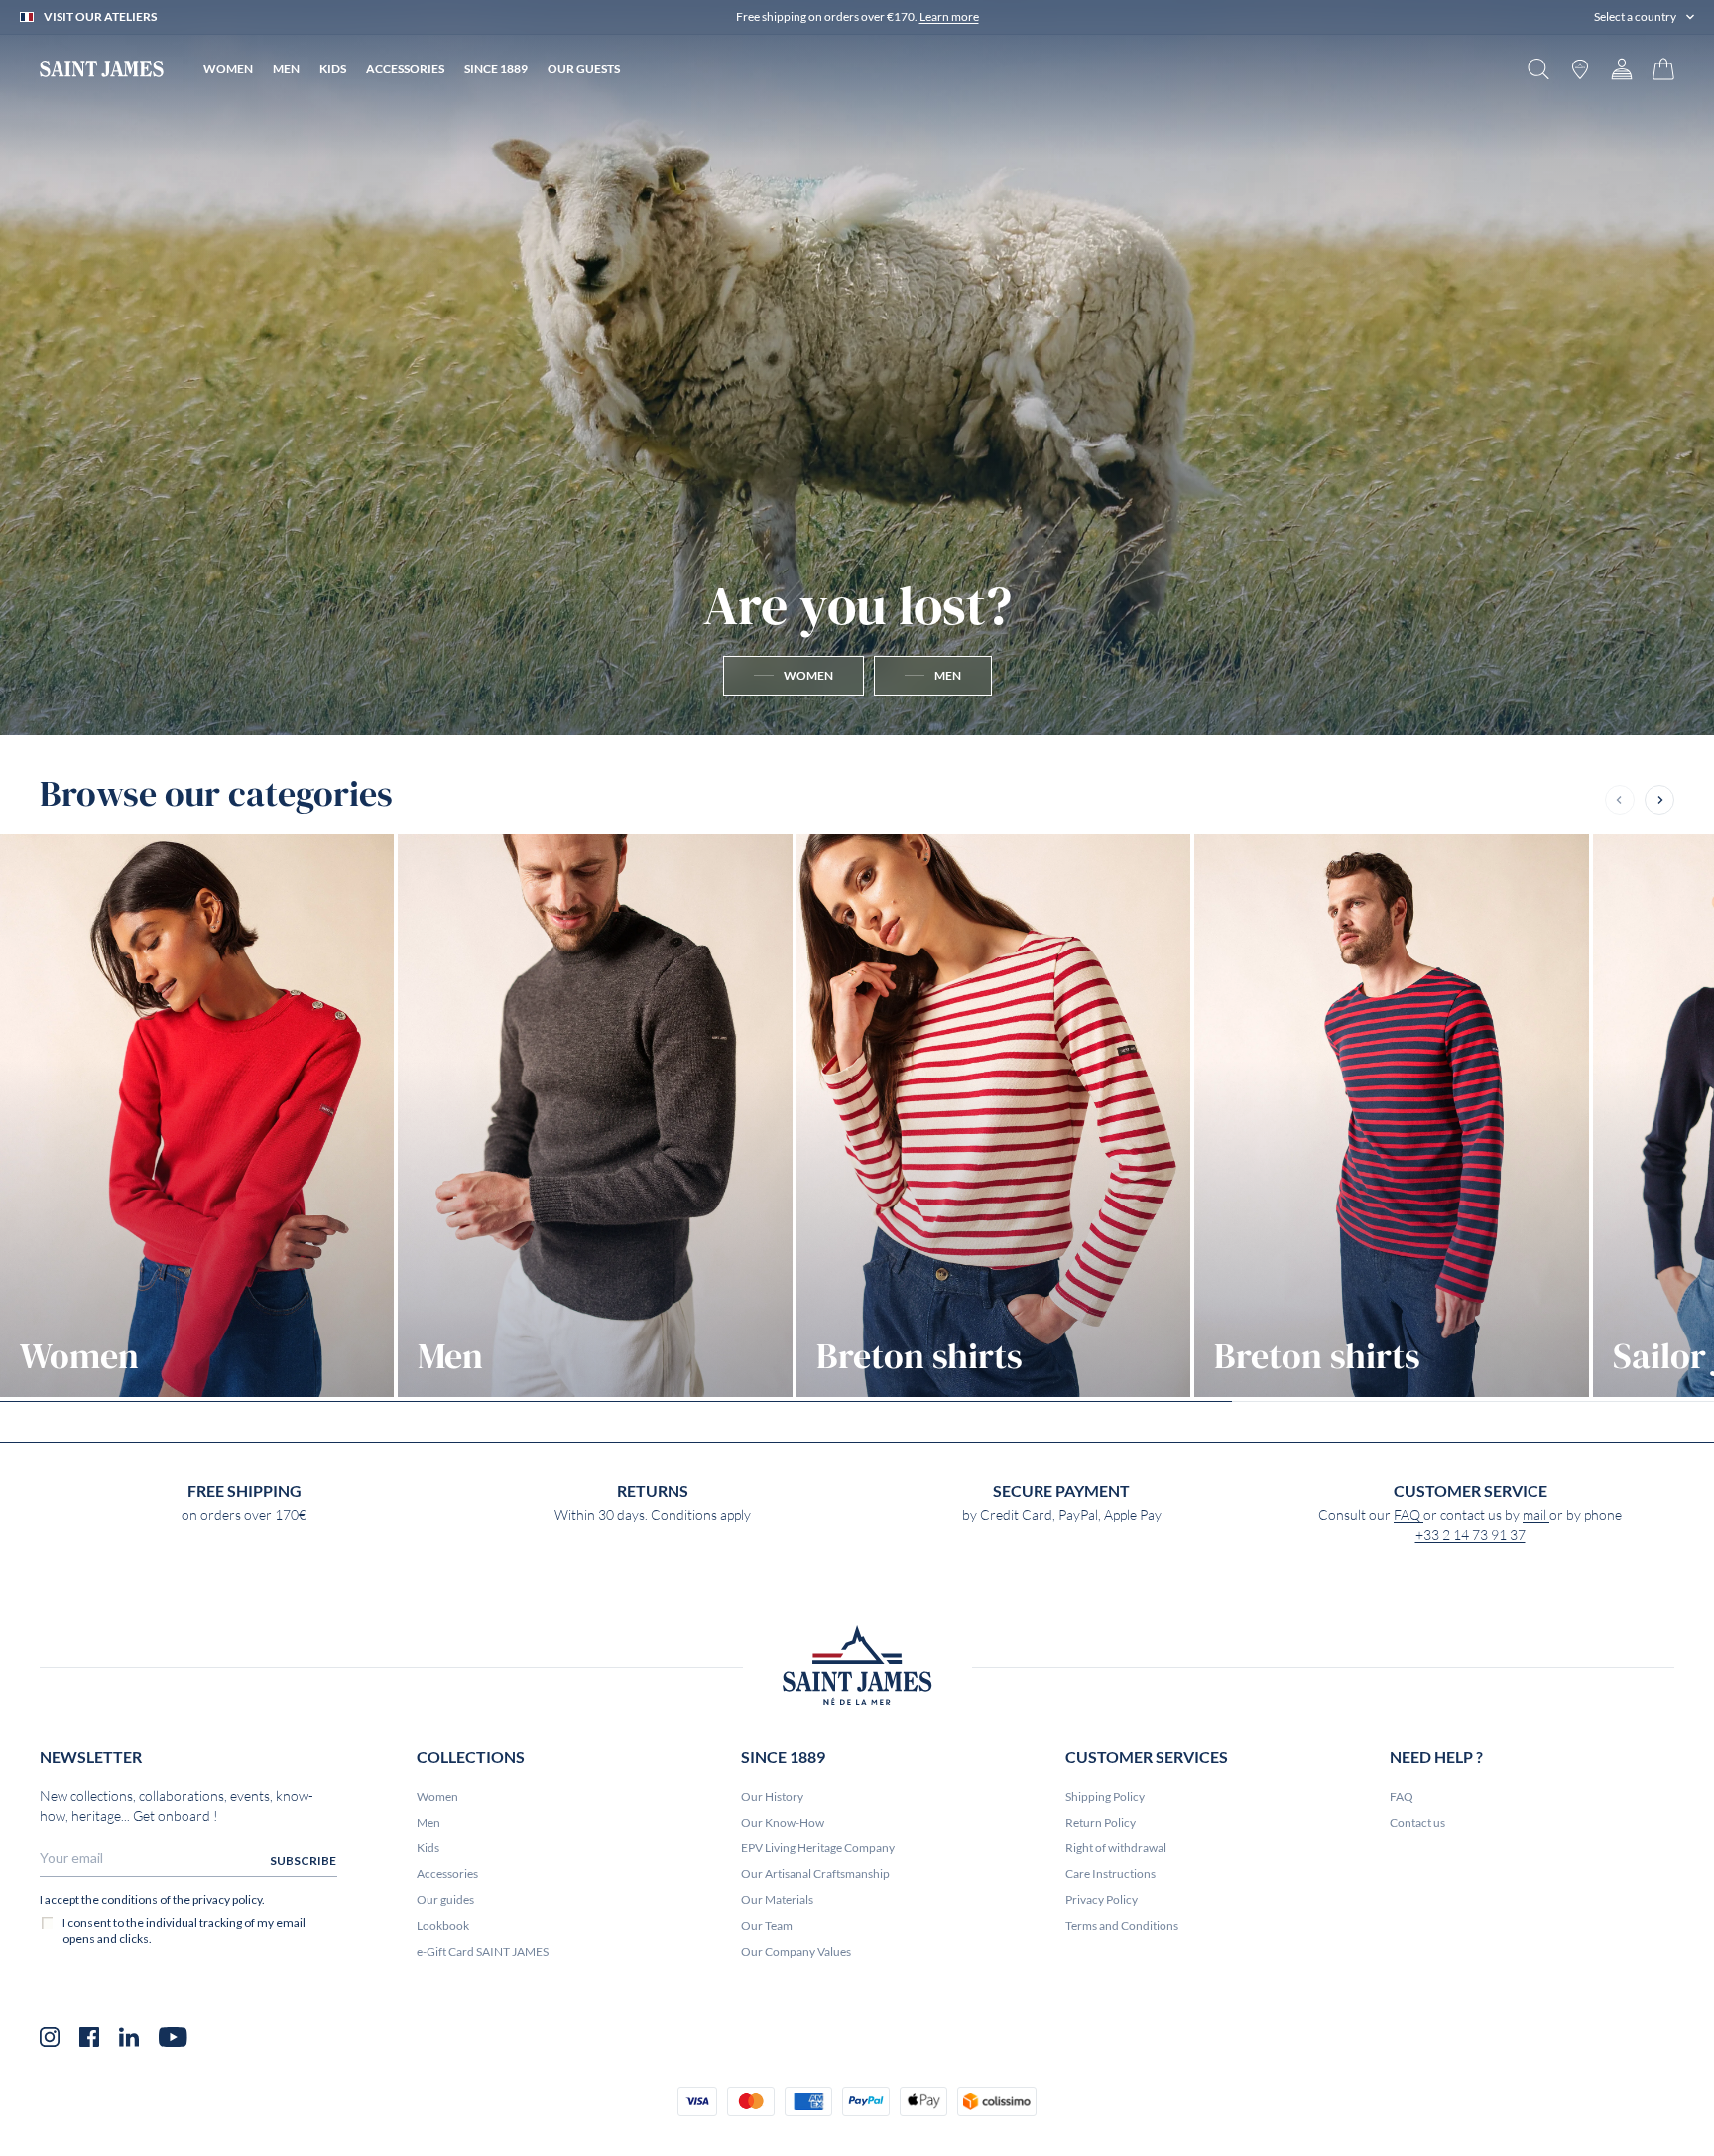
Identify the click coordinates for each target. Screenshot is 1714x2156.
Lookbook (443, 1925)
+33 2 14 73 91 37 (1470, 1535)
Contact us (1417, 1822)
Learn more (949, 16)
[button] (1644, 17)
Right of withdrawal (1116, 1848)
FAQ (1408, 1515)
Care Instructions (1110, 1874)
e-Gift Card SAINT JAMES (483, 1951)
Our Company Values (796, 1951)
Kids (428, 1848)
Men (428, 1822)
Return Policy (1101, 1822)
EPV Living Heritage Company (818, 1848)
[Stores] (1580, 69)
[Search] (1538, 69)
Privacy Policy (1102, 1900)
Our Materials (777, 1900)
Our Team (767, 1925)
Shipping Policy (1105, 1796)
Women (437, 1796)
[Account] (1622, 69)
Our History (772, 1796)
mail (1536, 1515)
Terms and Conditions (1122, 1925)
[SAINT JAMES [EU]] (102, 69)
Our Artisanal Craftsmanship (815, 1874)
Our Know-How (783, 1822)
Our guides (445, 1900)
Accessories (447, 1874)
